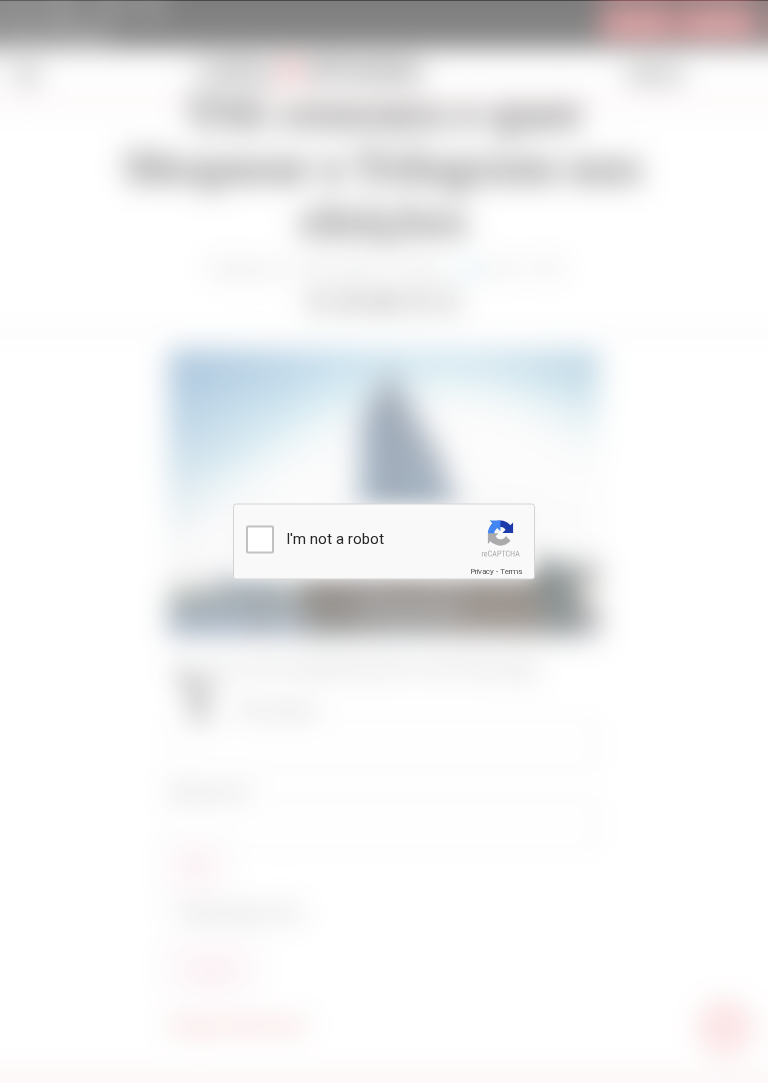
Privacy (482, 571)
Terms (511, 571)
